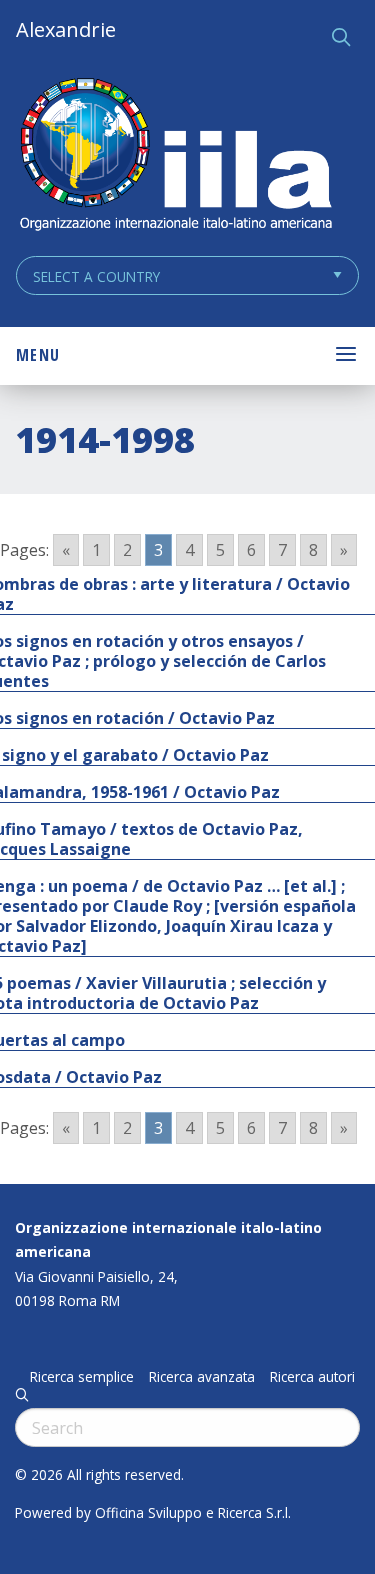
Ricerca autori (312, 1377)
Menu (38, 355)
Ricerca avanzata (202, 1377)
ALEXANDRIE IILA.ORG (175, 156)
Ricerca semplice (82, 1377)
